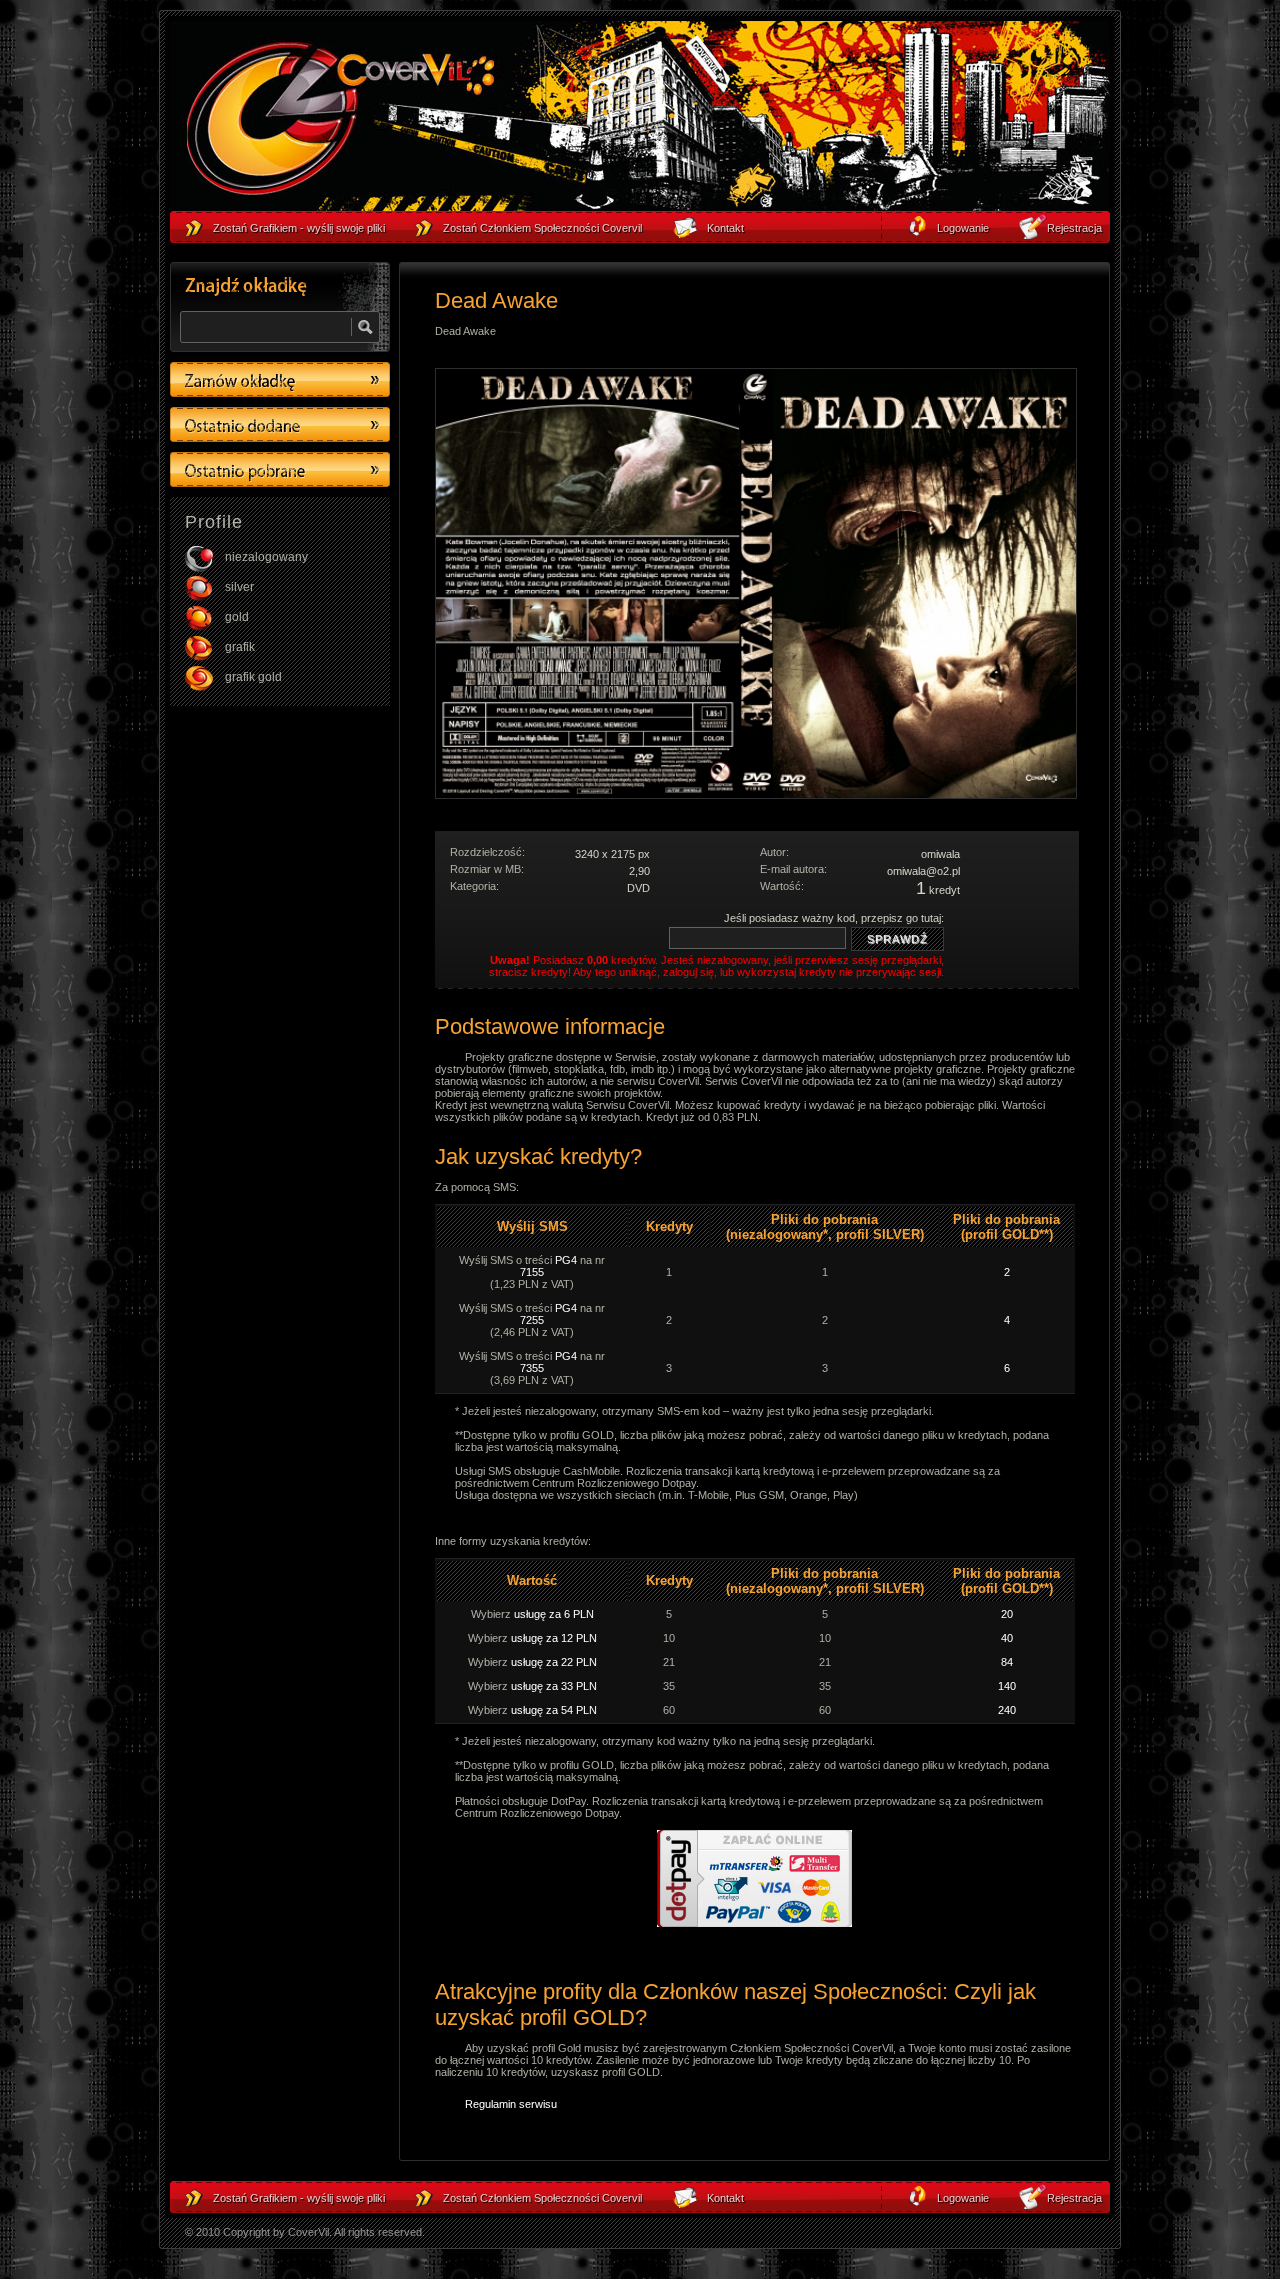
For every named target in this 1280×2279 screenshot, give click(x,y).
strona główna (340, 121)
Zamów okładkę (280, 379)
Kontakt (725, 2198)
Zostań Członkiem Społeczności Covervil (542, 2198)
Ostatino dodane (280, 424)
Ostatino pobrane (280, 469)
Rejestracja (1074, 2198)
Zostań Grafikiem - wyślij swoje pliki (299, 2198)
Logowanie (963, 2198)
